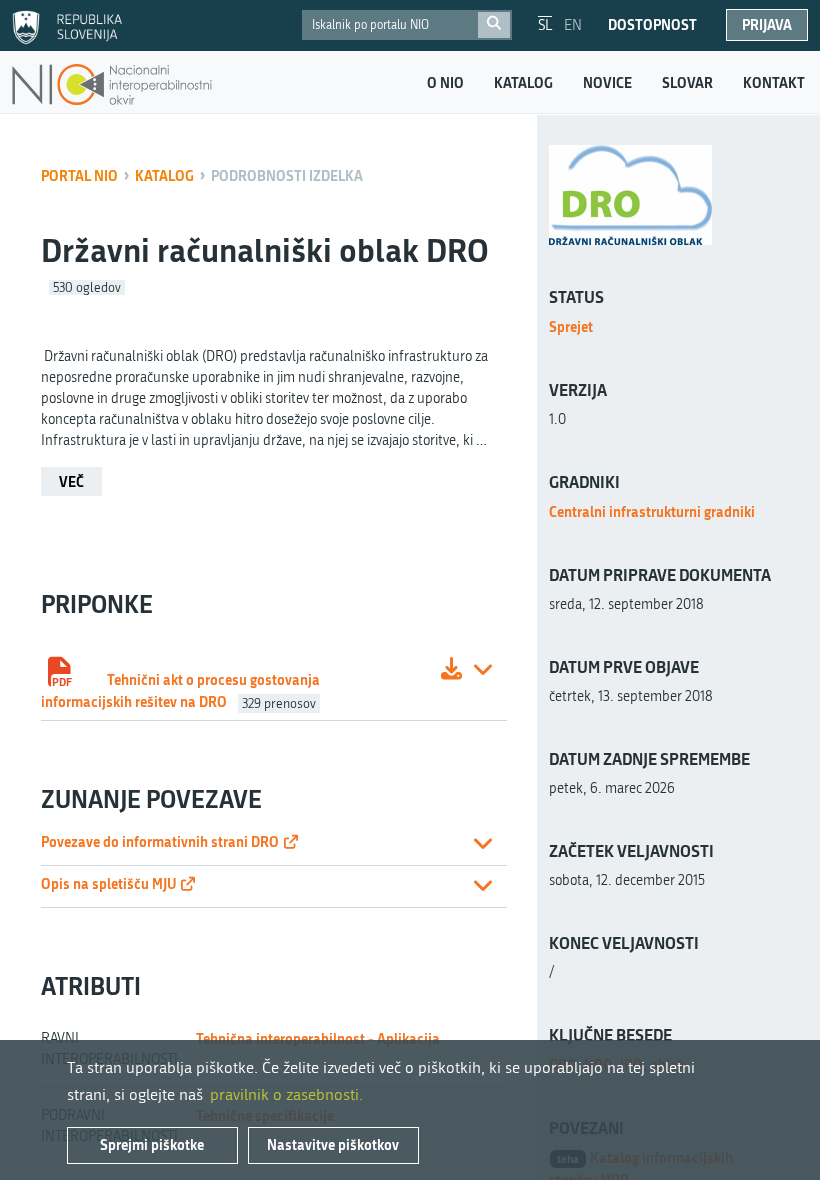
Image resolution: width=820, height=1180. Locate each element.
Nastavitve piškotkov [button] (333, 1144)
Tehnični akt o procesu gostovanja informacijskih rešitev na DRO (180, 690)
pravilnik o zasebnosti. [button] (286, 1094)
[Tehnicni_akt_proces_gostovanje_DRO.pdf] (451, 671)
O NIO (445, 83)
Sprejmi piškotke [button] (152, 1144)
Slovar (687, 83)
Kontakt (774, 83)
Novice (607, 83)
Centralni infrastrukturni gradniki (652, 511)
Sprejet (571, 326)
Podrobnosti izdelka (287, 175)
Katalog (523, 83)
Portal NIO (79, 175)
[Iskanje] (494, 25)
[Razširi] (483, 671)
